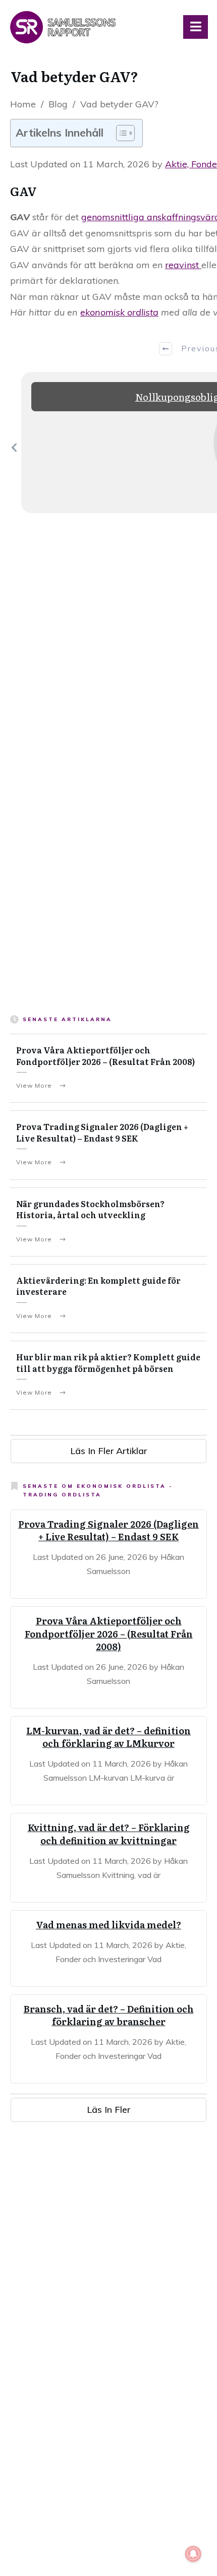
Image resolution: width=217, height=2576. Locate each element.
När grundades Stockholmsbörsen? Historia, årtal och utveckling (90, 1209)
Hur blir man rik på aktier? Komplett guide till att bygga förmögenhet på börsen (108, 1362)
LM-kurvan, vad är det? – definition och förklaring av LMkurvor (108, 1737)
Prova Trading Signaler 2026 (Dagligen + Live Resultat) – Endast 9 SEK (102, 1132)
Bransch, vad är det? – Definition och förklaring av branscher (109, 2015)
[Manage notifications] (193, 2554)
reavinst (183, 265)
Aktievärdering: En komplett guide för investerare (98, 1286)
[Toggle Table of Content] (120, 133)
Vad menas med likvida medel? (108, 1925)
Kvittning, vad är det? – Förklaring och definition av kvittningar (109, 1834)
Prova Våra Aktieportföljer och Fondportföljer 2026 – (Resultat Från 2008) (105, 1055)
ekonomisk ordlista (119, 312)
